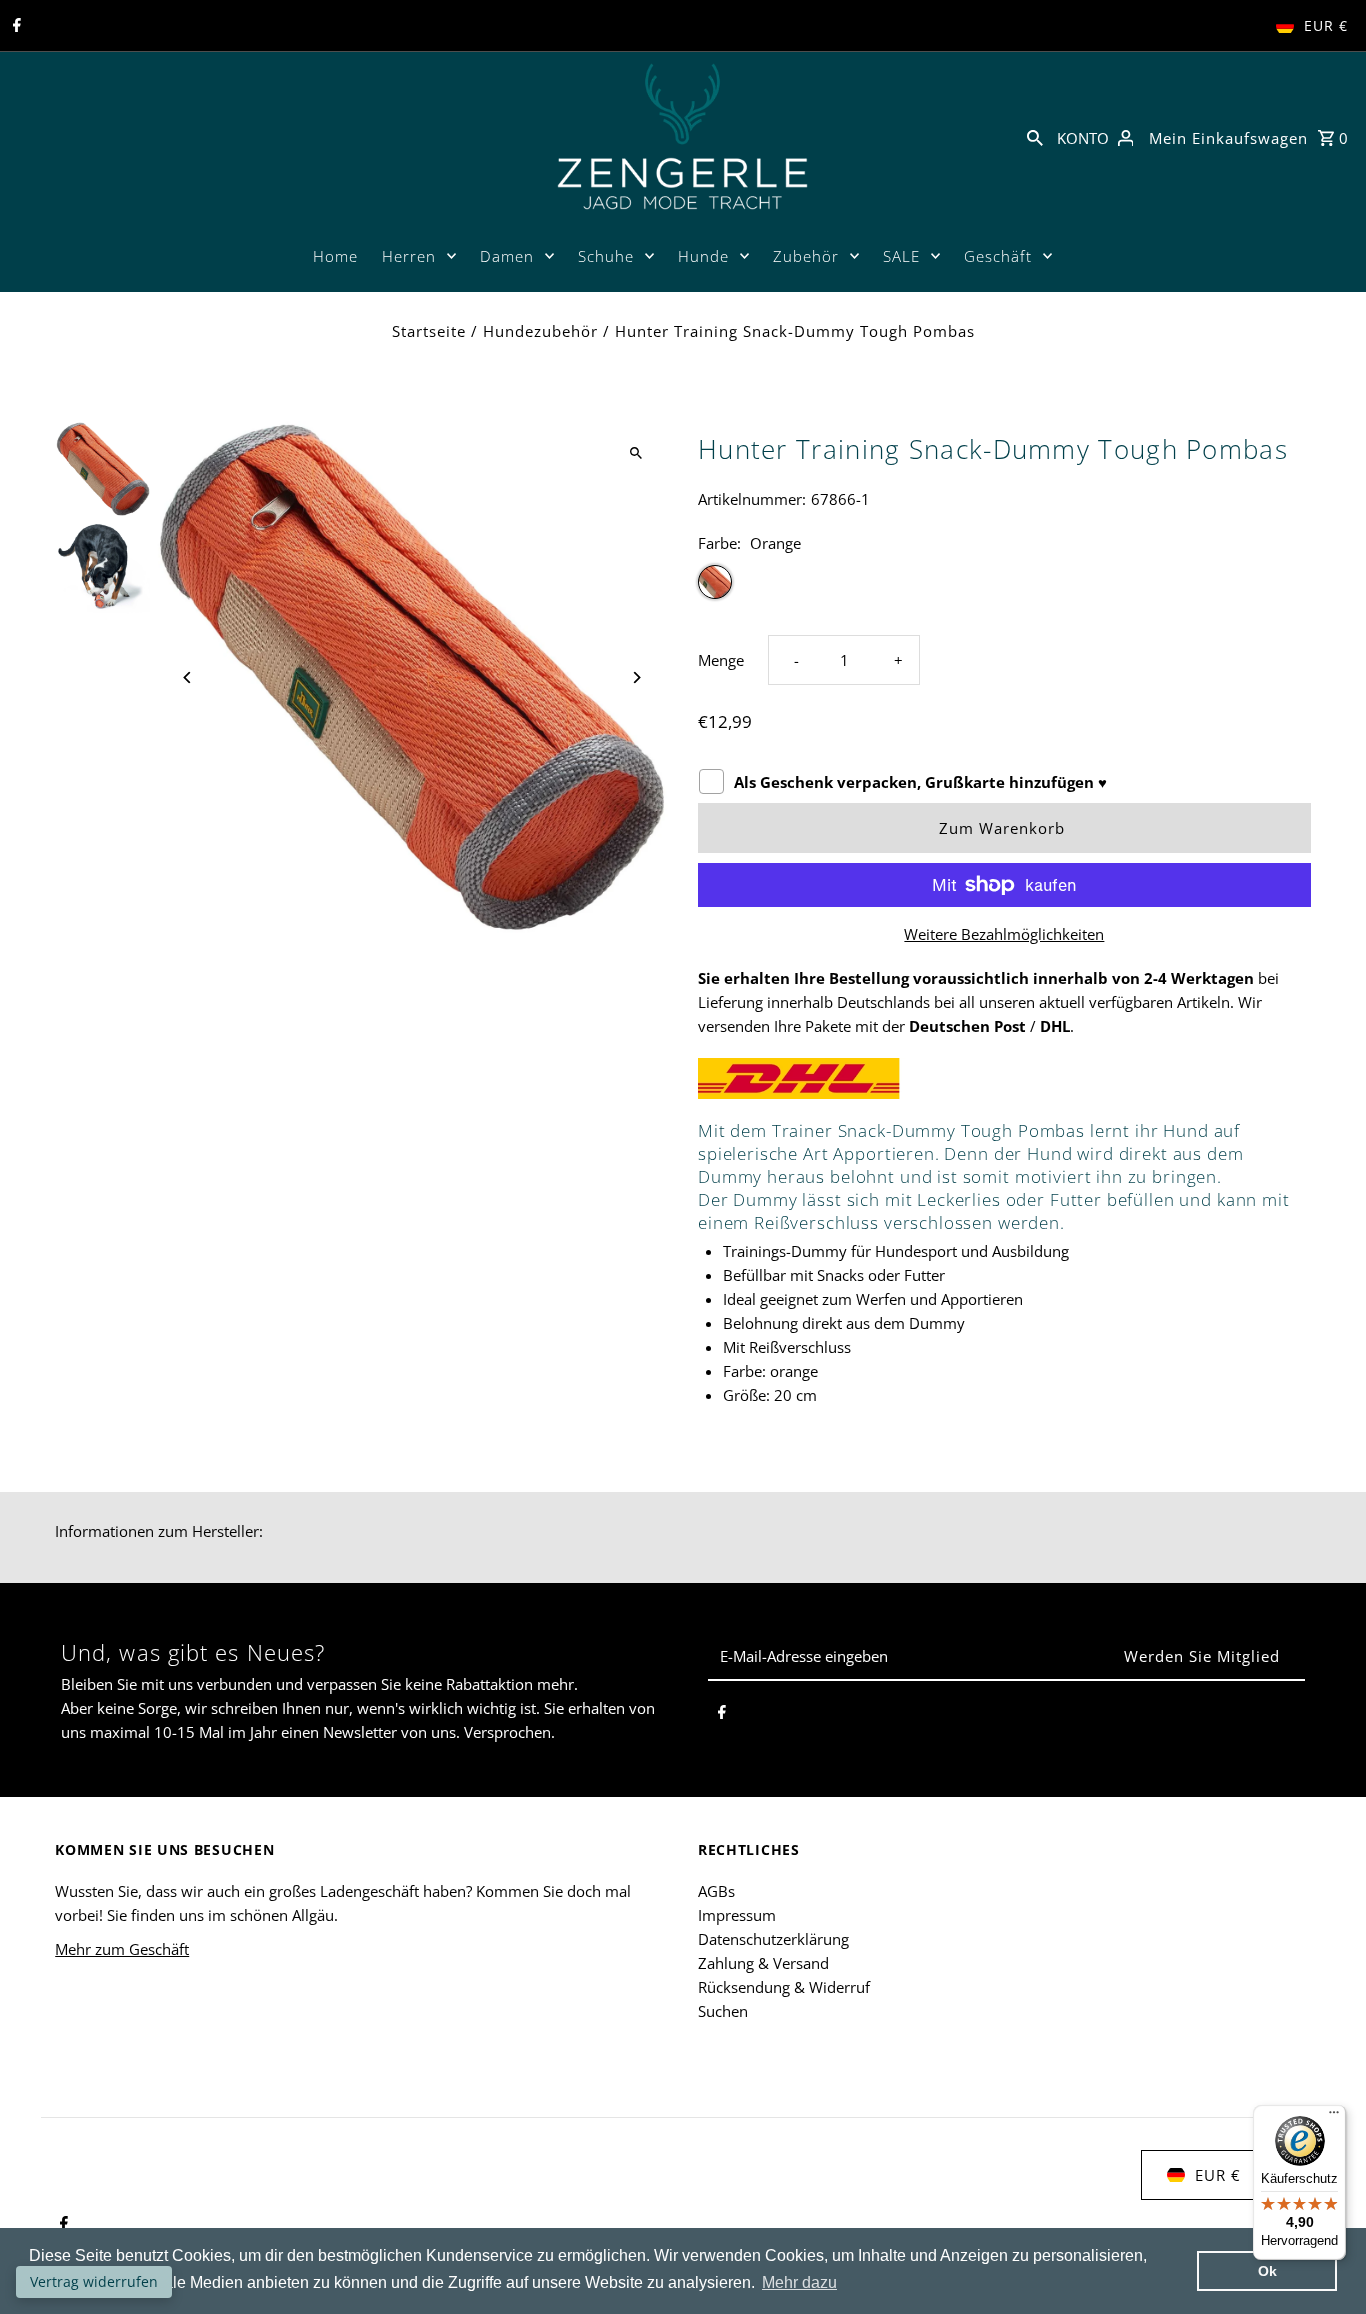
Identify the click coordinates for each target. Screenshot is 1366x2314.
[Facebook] (14, 26)
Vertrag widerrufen (94, 2281)
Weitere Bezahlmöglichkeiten (1004, 934)
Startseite (429, 331)
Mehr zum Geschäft (122, 1949)
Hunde (703, 256)
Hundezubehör (540, 331)
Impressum (737, 1915)
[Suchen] (1035, 136)
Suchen (723, 2011)
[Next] (635, 677)
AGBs (716, 1891)
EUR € (1326, 25)
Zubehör (806, 256)
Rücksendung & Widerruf (784, 1987)
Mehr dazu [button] (799, 2282)
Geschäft (998, 256)
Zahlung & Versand (763, 1963)
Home (335, 256)
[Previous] (187, 677)
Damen (507, 256)
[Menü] (1334, 2117)
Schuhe (606, 256)
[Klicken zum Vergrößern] (635, 453)
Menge (721, 660)
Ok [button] (1267, 2271)
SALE (901, 256)
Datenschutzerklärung (773, 1939)
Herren (409, 256)
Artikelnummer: (752, 499)
